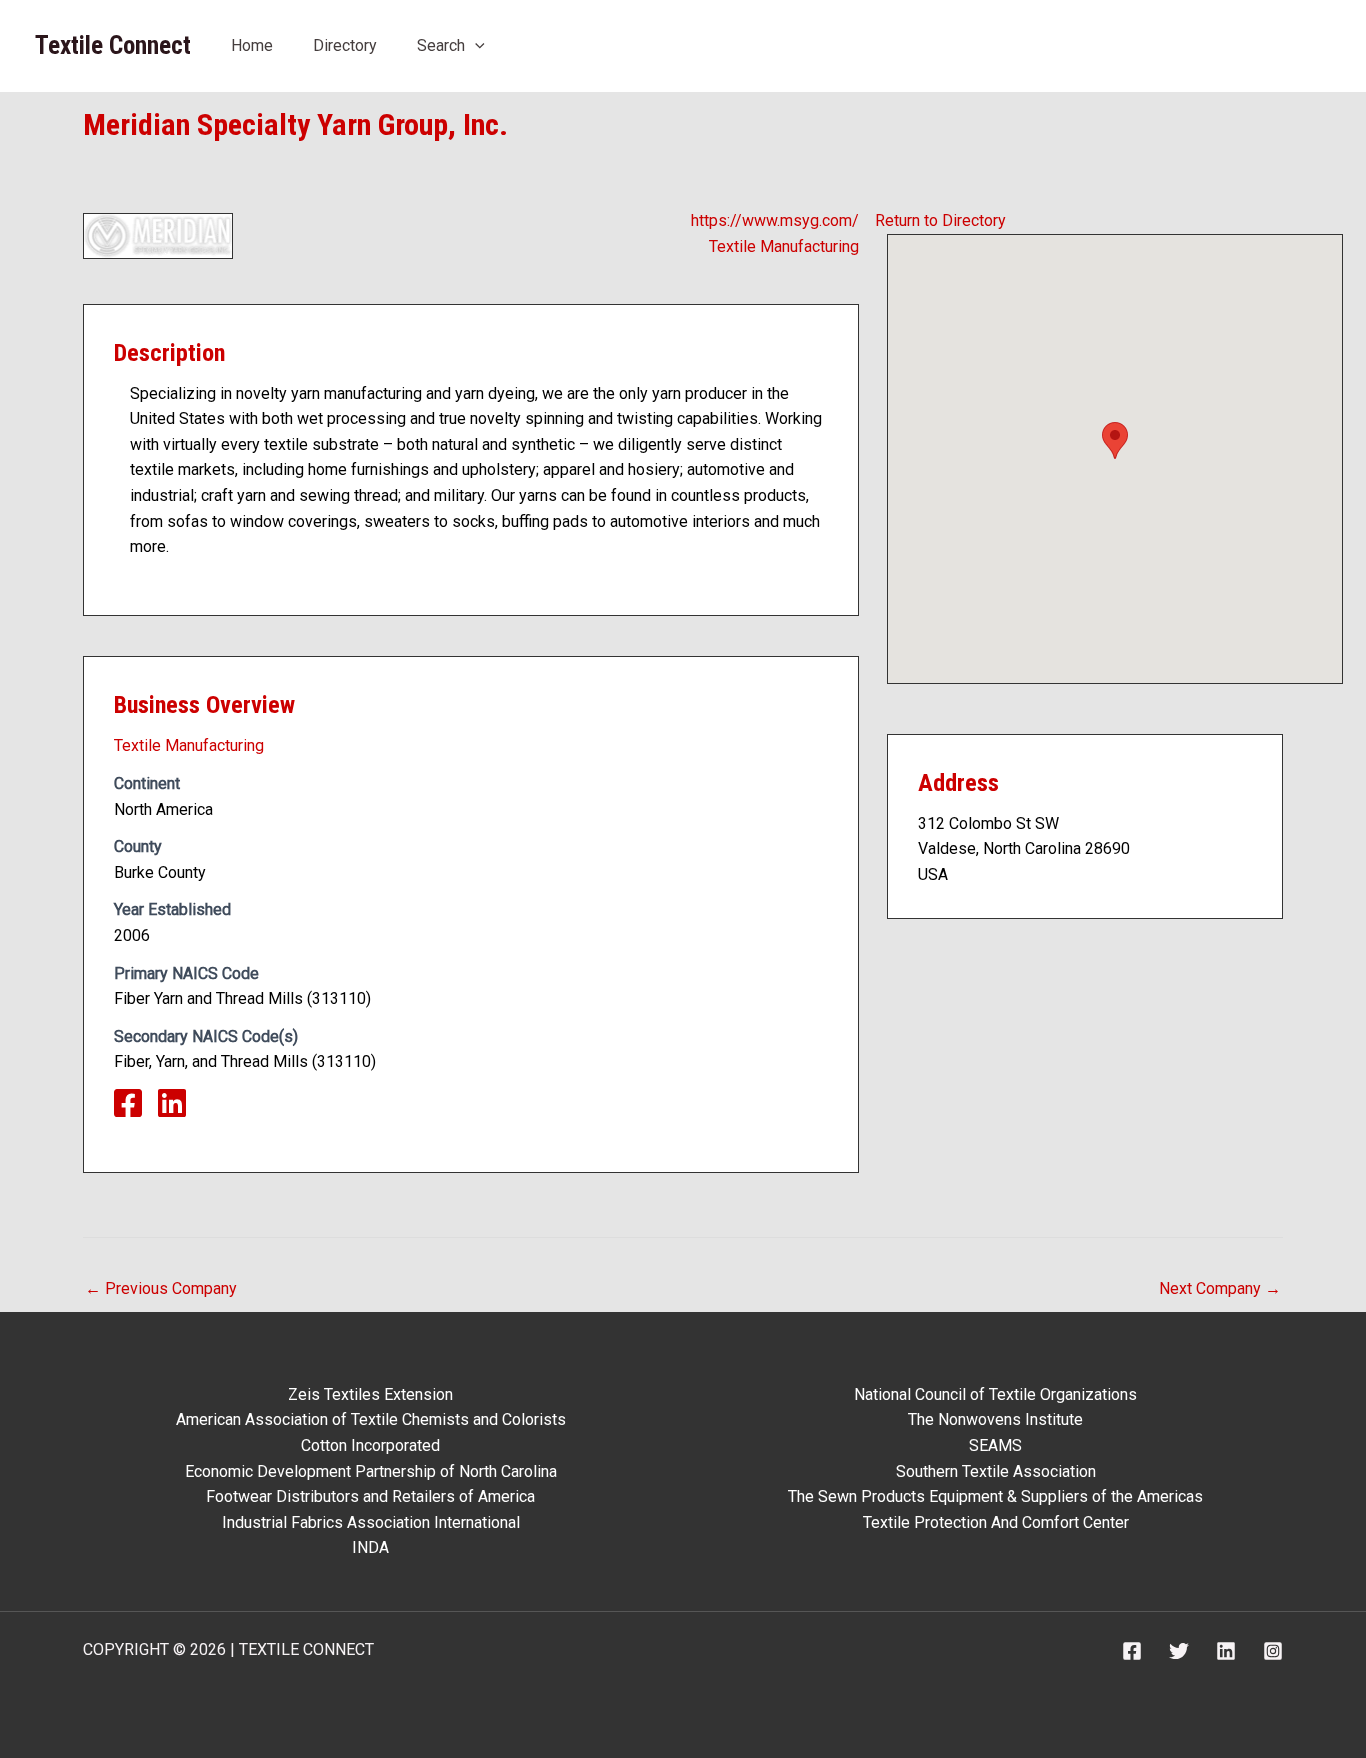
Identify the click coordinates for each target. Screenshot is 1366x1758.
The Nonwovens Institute (995, 1419)
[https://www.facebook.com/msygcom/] (136, 1109)
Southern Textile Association (996, 1471)
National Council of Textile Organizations (995, 1394)
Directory (345, 45)
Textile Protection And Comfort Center (996, 1522)
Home (252, 45)
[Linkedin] (1226, 1651)
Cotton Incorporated (370, 1445)
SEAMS (995, 1445)
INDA (370, 1547)
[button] (475, 45)
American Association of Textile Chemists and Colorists (371, 1419)
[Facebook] (1132, 1651)
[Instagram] (1273, 1651)
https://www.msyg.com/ (775, 220)
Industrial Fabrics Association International (371, 1522)
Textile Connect (113, 45)
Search (441, 45)
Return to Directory (940, 220)
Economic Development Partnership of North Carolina (371, 1471)
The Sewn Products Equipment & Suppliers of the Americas (995, 1496)
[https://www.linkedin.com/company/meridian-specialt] (180, 1109)
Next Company (1220, 1288)
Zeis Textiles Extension (370, 1394)
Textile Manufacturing (784, 246)
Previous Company (161, 1288)
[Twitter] (1179, 1651)
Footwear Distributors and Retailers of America (370, 1496)
